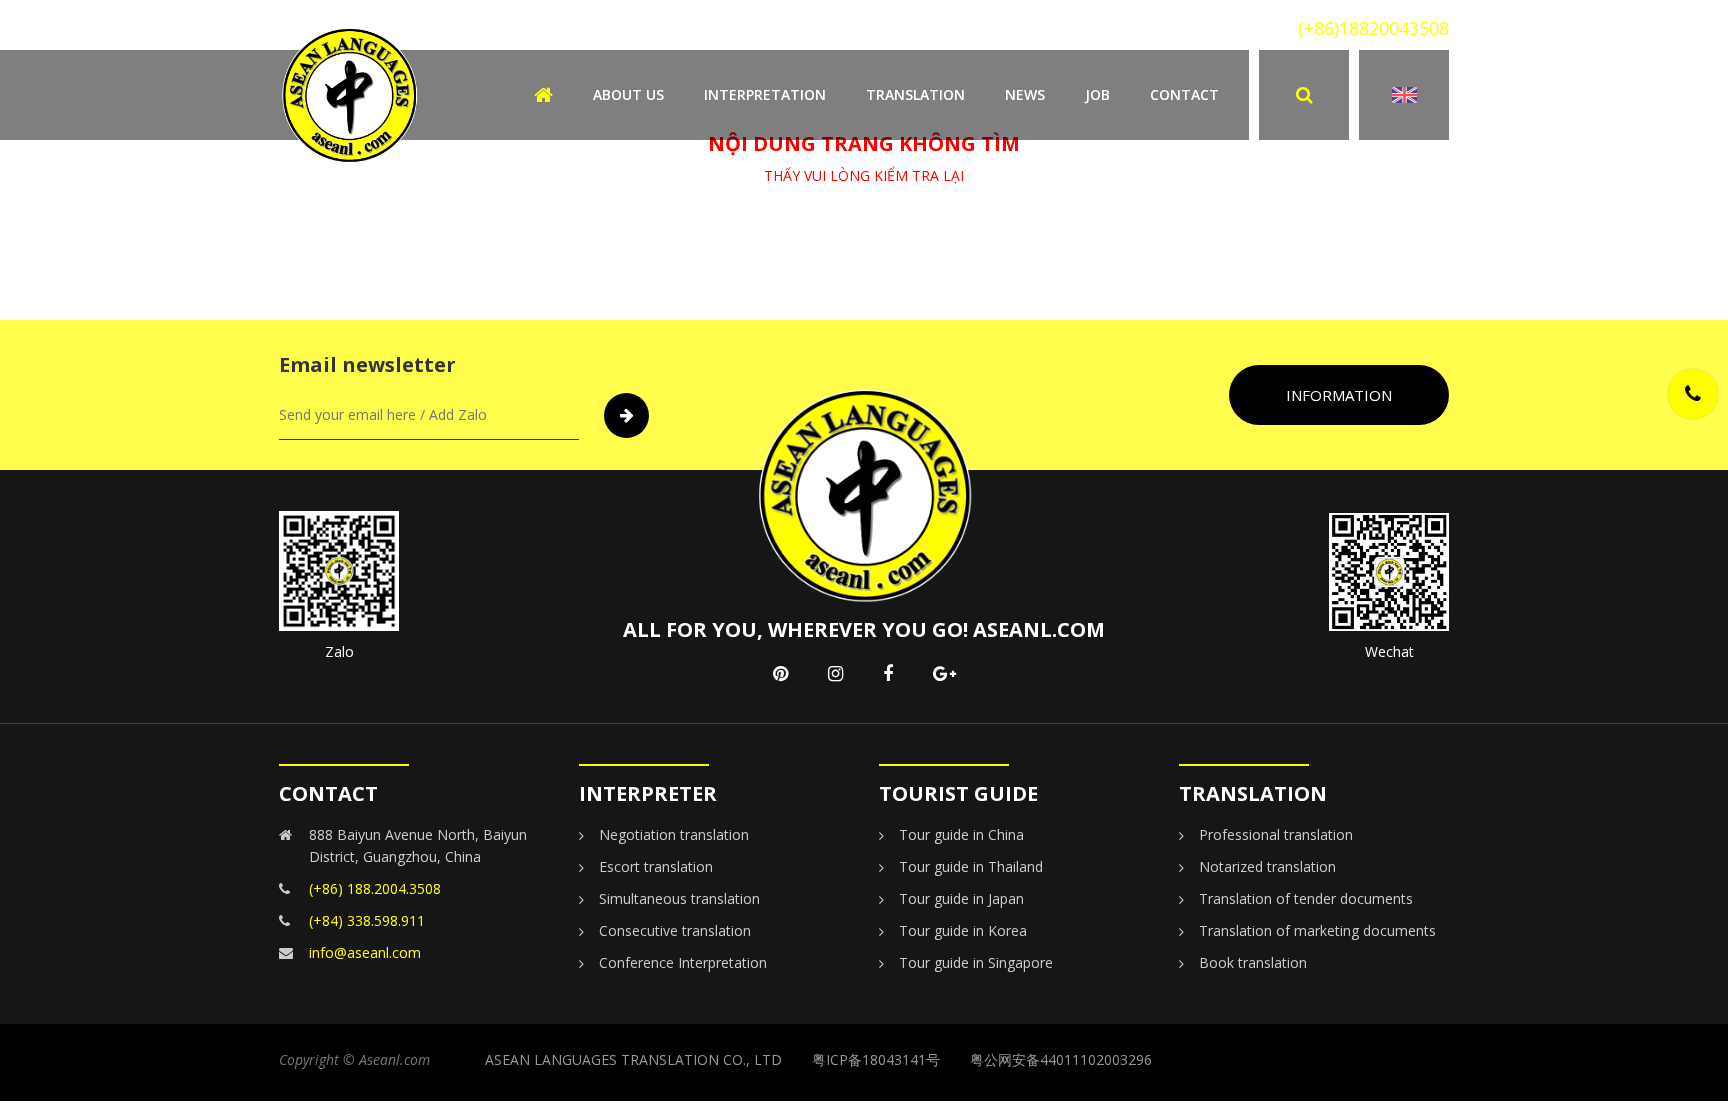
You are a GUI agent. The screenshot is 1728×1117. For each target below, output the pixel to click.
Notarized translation (1267, 866)
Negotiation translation (674, 834)
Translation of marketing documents (1317, 930)
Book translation (1253, 962)
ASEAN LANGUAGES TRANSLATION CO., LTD (633, 1059)
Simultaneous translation (679, 898)
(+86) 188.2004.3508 (375, 888)
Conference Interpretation (683, 962)
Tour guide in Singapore (976, 962)
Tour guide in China (961, 834)
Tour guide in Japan (961, 898)
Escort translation (656, 866)
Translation (915, 94)
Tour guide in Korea (963, 930)
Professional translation (1276, 834)
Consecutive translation (675, 930)
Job (1097, 94)
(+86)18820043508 (1373, 28)
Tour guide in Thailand (971, 866)
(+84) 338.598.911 (367, 920)
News (1025, 94)
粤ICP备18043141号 (876, 1059)
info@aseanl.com (365, 952)
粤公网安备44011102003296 (1061, 1059)
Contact (1184, 94)
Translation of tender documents (1306, 898)
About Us (628, 94)
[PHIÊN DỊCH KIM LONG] (349, 93)
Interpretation (765, 94)
